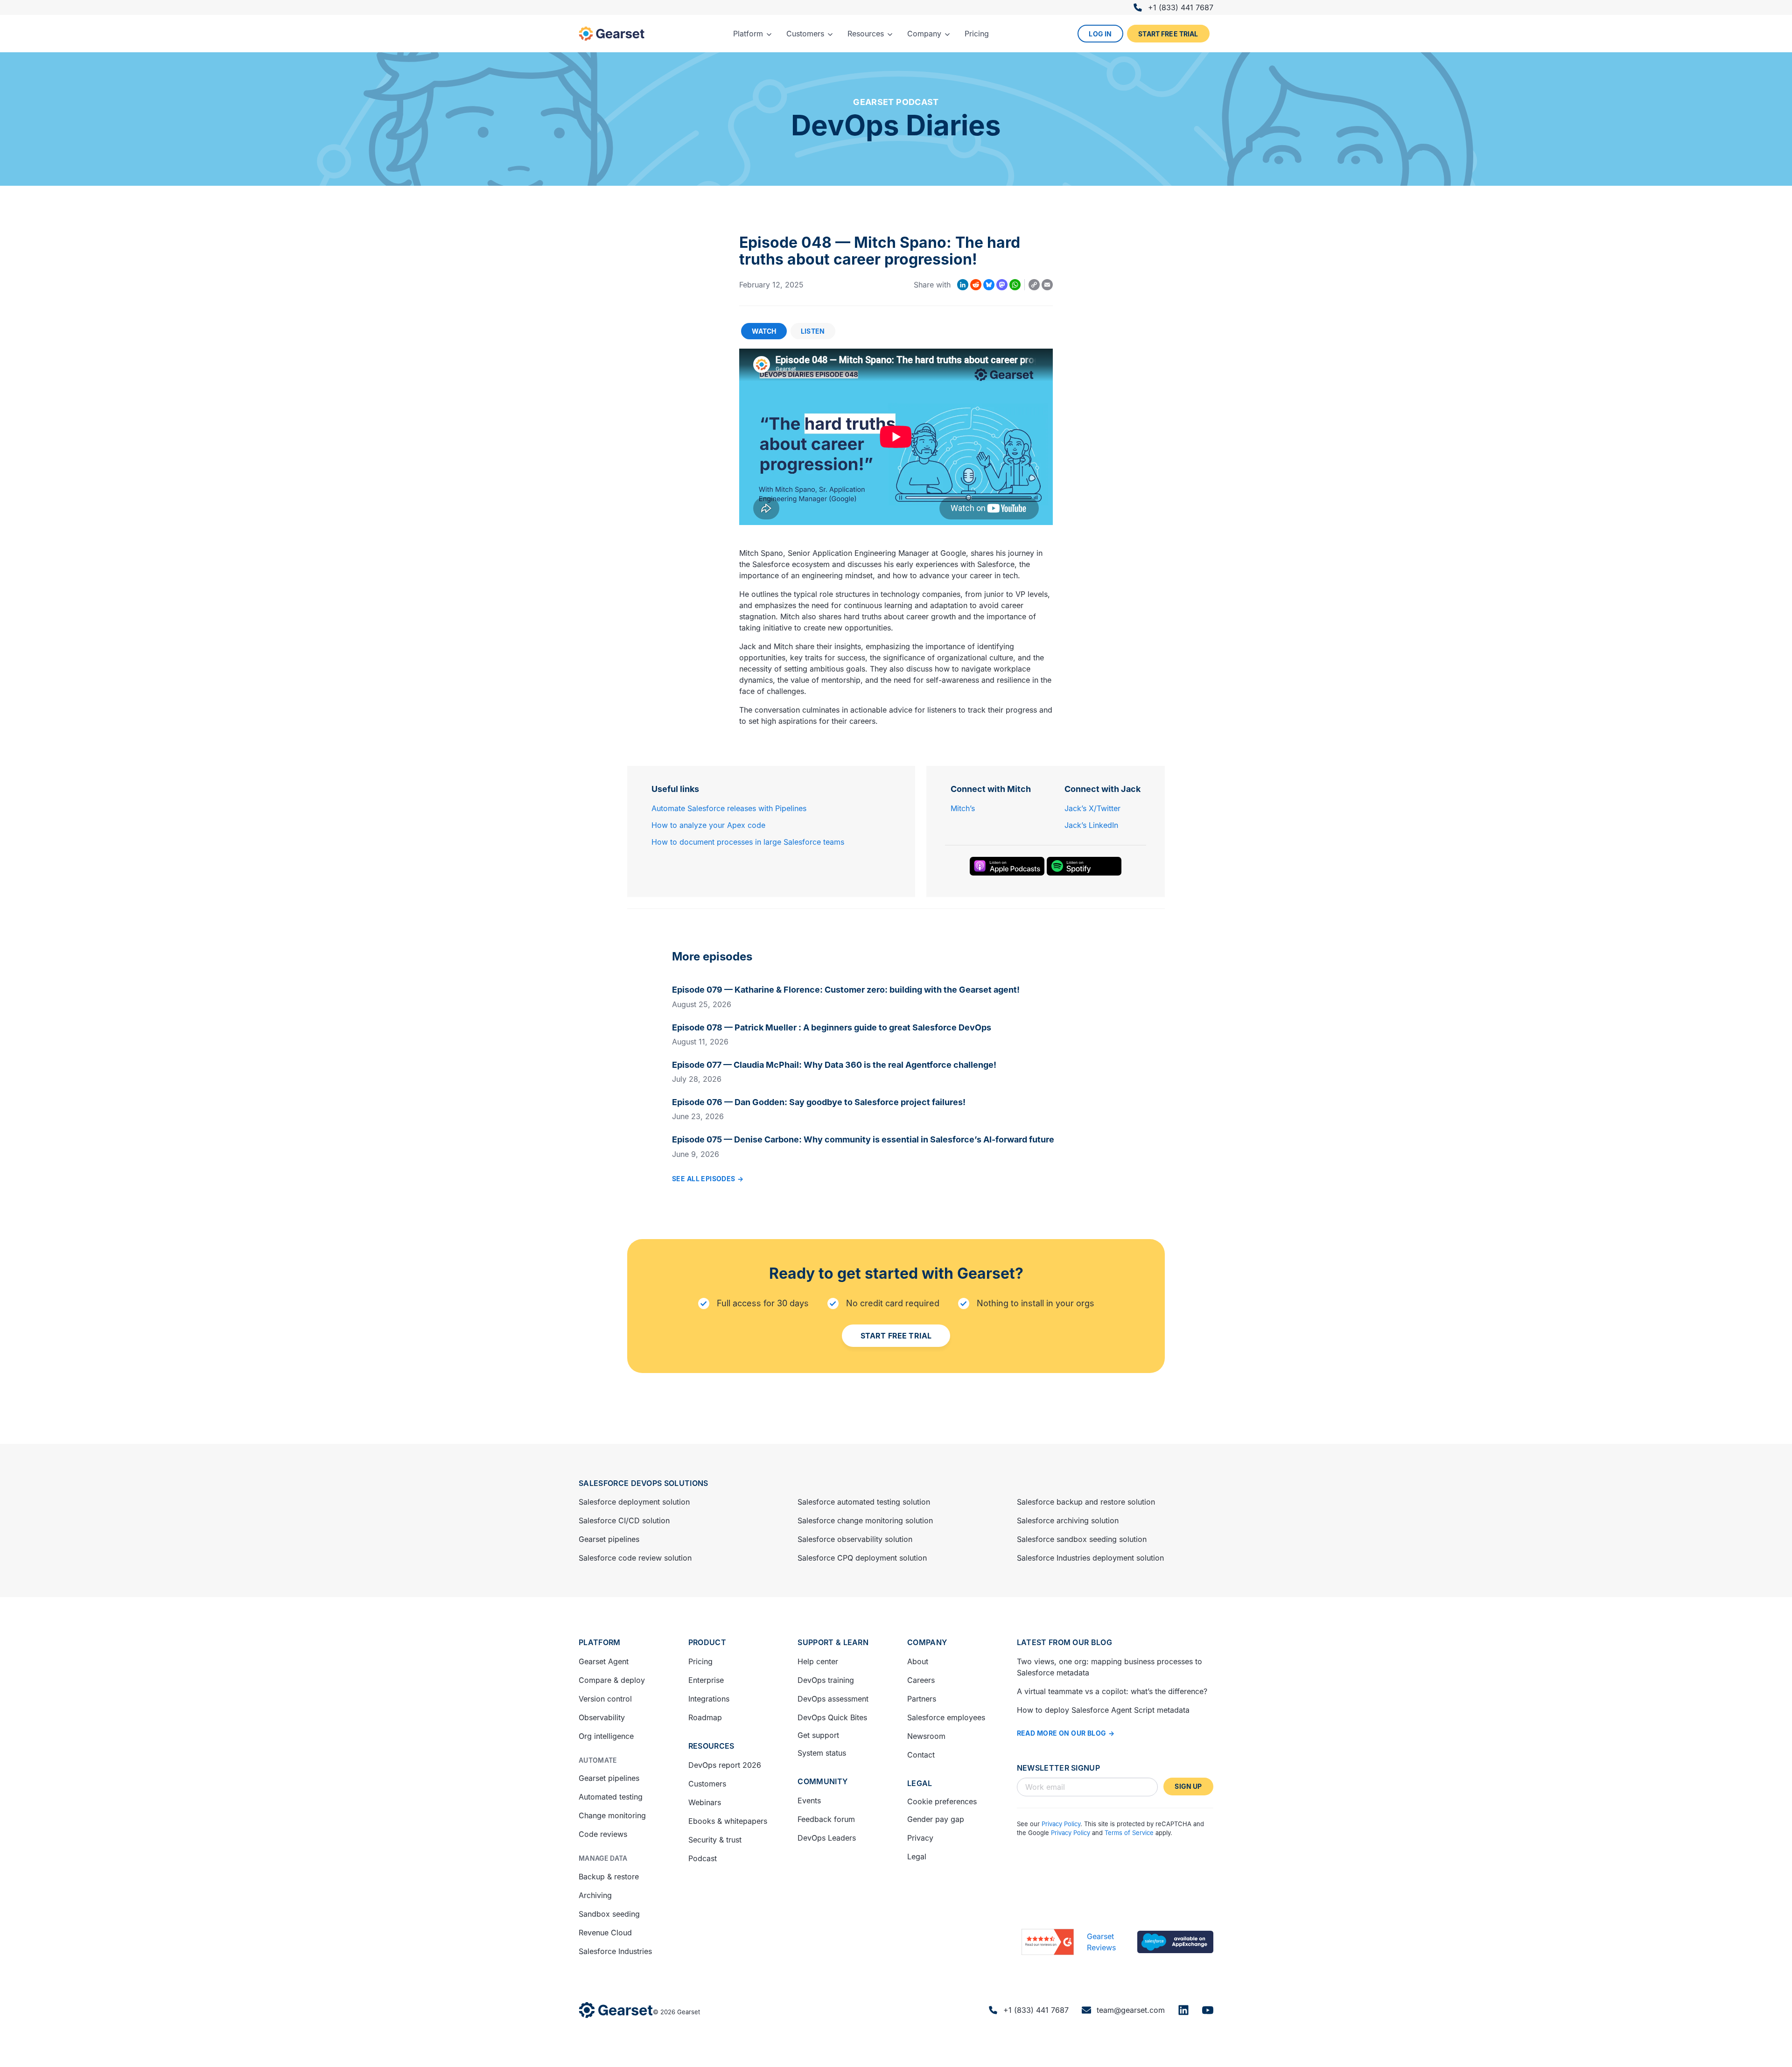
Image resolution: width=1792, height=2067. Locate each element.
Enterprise (706, 1680)
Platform (600, 1642)
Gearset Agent (604, 1661)
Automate (598, 1760)
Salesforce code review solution (635, 1558)
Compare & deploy (612, 1680)
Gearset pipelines (609, 1539)
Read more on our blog (1062, 1733)
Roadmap (705, 1717)
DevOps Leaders (827, 1838)
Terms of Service (1129, 1833)
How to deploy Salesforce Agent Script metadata (1103, 1710)
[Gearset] (612, 34)
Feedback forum (826, 1819)
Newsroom (926, 1736)
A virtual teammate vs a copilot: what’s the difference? (1112, 1691)
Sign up (1188, 1786)
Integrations (709, 1699)
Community (822, 1781)
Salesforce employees (946, 1717)
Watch (764, 331)
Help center (818, 1661)
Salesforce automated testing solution (864, 1502)
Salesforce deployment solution (634, 1502)
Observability (602, 1717)
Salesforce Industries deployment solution (1090, 1558)
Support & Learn (833, 1642)
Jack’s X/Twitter (1092, 808)
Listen (813, 331)
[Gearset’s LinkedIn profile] (1183, 2010)
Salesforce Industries (615, 1951)
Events (809, 1801)
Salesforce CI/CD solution (624, 1520)
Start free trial (1168, 34)
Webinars (705, 1802)
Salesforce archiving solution (1068, 1520)
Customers (707, 1784)
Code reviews (603, 1834)
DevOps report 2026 (725, 1765)
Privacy (920, 1838)
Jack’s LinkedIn (1091, 825)
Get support (818, 1735)
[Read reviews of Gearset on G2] (1048, 1942)
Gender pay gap (936, 1819)
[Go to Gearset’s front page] (616, 2010)
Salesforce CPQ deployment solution (862, 1558)
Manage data (603, 1858)
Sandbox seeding (609, 1914)
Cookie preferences (942, 1801)
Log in (1100, 34)
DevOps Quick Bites (832, 1717)
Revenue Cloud (605, 1933)
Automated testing (611, 1797)
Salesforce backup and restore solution (1086, 1502)
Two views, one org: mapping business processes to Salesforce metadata (1109, 1667)
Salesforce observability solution (855, 1539)
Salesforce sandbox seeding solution (1082, 1539)
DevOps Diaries (896, 125)
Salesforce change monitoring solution (865, 1520)
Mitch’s (963, 808)
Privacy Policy (1061, 1824)
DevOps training (826, 1680)
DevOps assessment (833, 1699)
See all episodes (704, 1179)
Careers (921, 1680)
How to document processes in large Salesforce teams (748, 842)
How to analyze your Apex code (708, 825)
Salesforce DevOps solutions (644, 1483)
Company (927, 1642)
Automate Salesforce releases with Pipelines (729, 808)
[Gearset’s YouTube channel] (1208, 2010)
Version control (605, 1699)
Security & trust (715, 1840)
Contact (921, 1755)
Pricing (700, 1661)
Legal (920, 1783)
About (918, 1661)
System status (822, 1753)
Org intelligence (606, 1736)
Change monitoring (612, 1815)
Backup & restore (609, 1877)
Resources (711, 1746)
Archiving (595, 1895)
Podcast (703, 1858)
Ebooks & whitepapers (728, 1821)
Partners (922, 1699)
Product (707, 1642)
